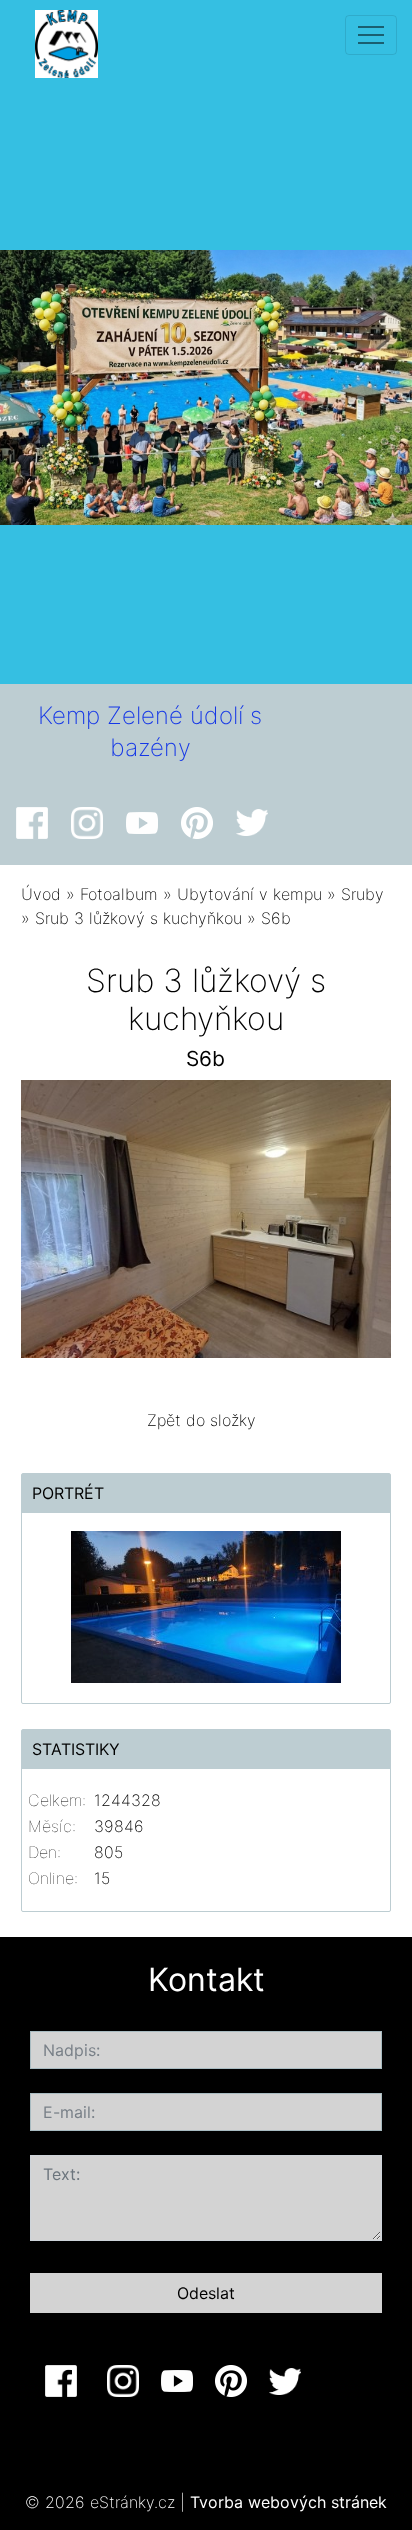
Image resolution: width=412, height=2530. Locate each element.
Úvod (41, 894)
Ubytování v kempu (249, 894)
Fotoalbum (119, 894)
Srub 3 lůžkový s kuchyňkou (138, 918)
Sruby (362, 894)
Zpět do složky (201, 1420)
